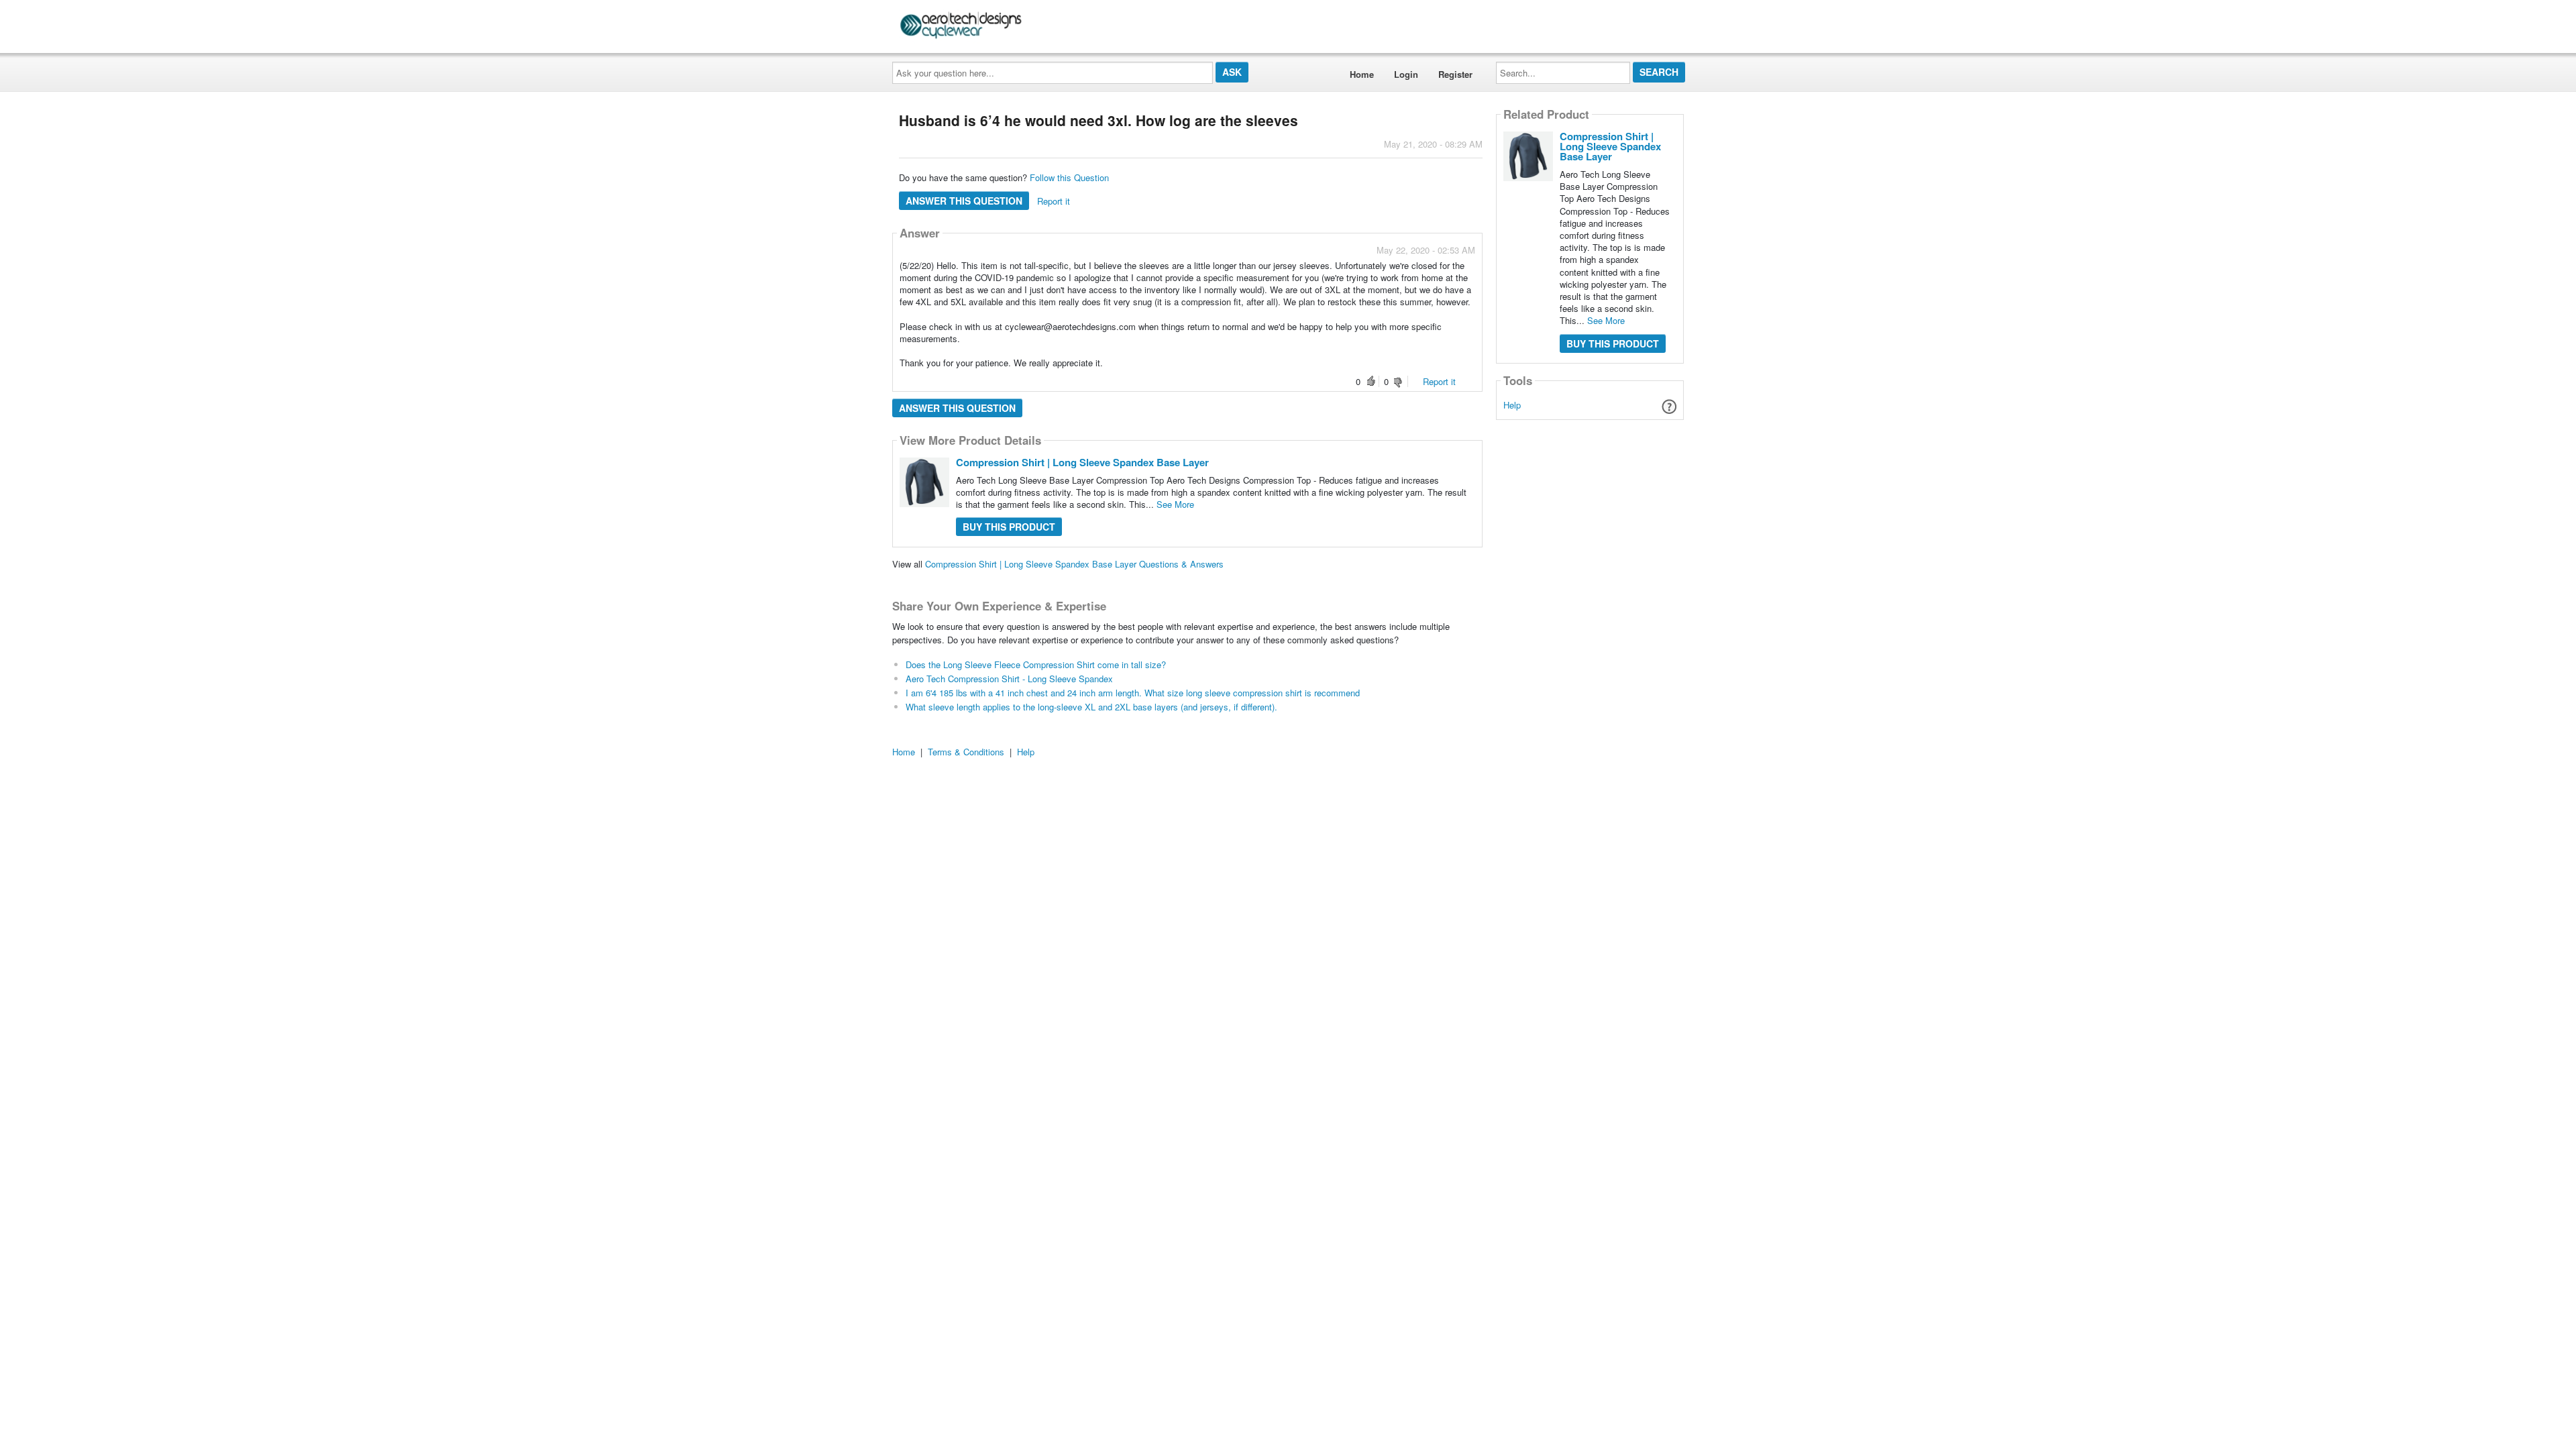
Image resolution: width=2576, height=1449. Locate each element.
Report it (1054, 201)
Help (1512, 405)
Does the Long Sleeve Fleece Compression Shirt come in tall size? (1036, 664)
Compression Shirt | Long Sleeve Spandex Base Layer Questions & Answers (1074, 564)
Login (1406, 74)
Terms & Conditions (966, 752)
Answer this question (964, 201)
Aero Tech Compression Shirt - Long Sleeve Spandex (1009, 679)
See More (1175, 504)
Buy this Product (1009, 527)
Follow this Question (1069, 177)
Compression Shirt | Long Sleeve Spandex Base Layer (1082, 462)
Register (1455, 74)
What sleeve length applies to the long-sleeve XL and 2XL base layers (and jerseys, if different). (1091, 707)
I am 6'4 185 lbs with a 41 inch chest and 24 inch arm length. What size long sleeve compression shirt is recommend (1133, 693)
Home (1362, 74)
